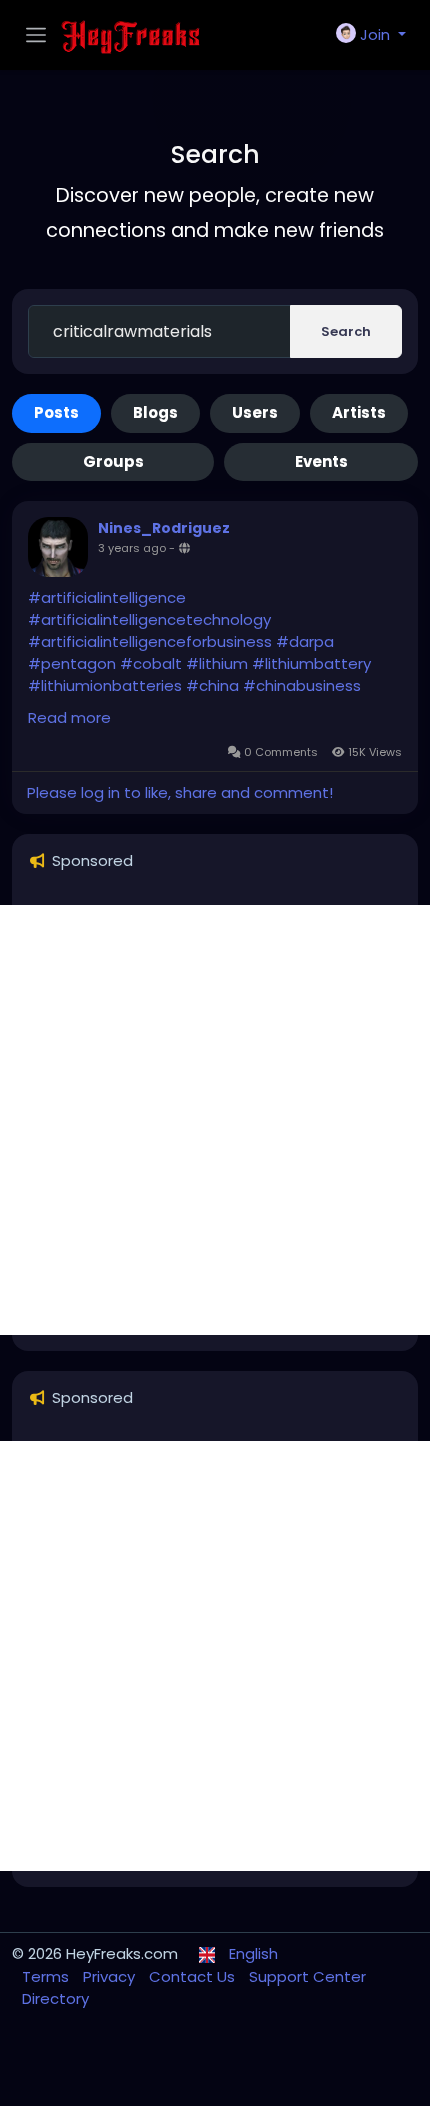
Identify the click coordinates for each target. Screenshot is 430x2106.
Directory (55, 1998)
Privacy (111, 1976)
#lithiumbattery (311, 663)
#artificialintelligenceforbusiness (150, 641)
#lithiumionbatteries (105, 685)
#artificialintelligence (107, 597)
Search (346, 331)
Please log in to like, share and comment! (180, 792)
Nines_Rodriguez (164, 528)
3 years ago (132, 548)
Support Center (307, 1976)
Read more (69, 717)
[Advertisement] (215, 1120)
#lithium (217, 663)
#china (212, 685)
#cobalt (151, 663)
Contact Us (194, 1976)
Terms (47, 1976)
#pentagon (72, 663)
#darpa (305, 641)
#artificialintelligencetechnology (149, 619)
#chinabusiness (302, 685)
